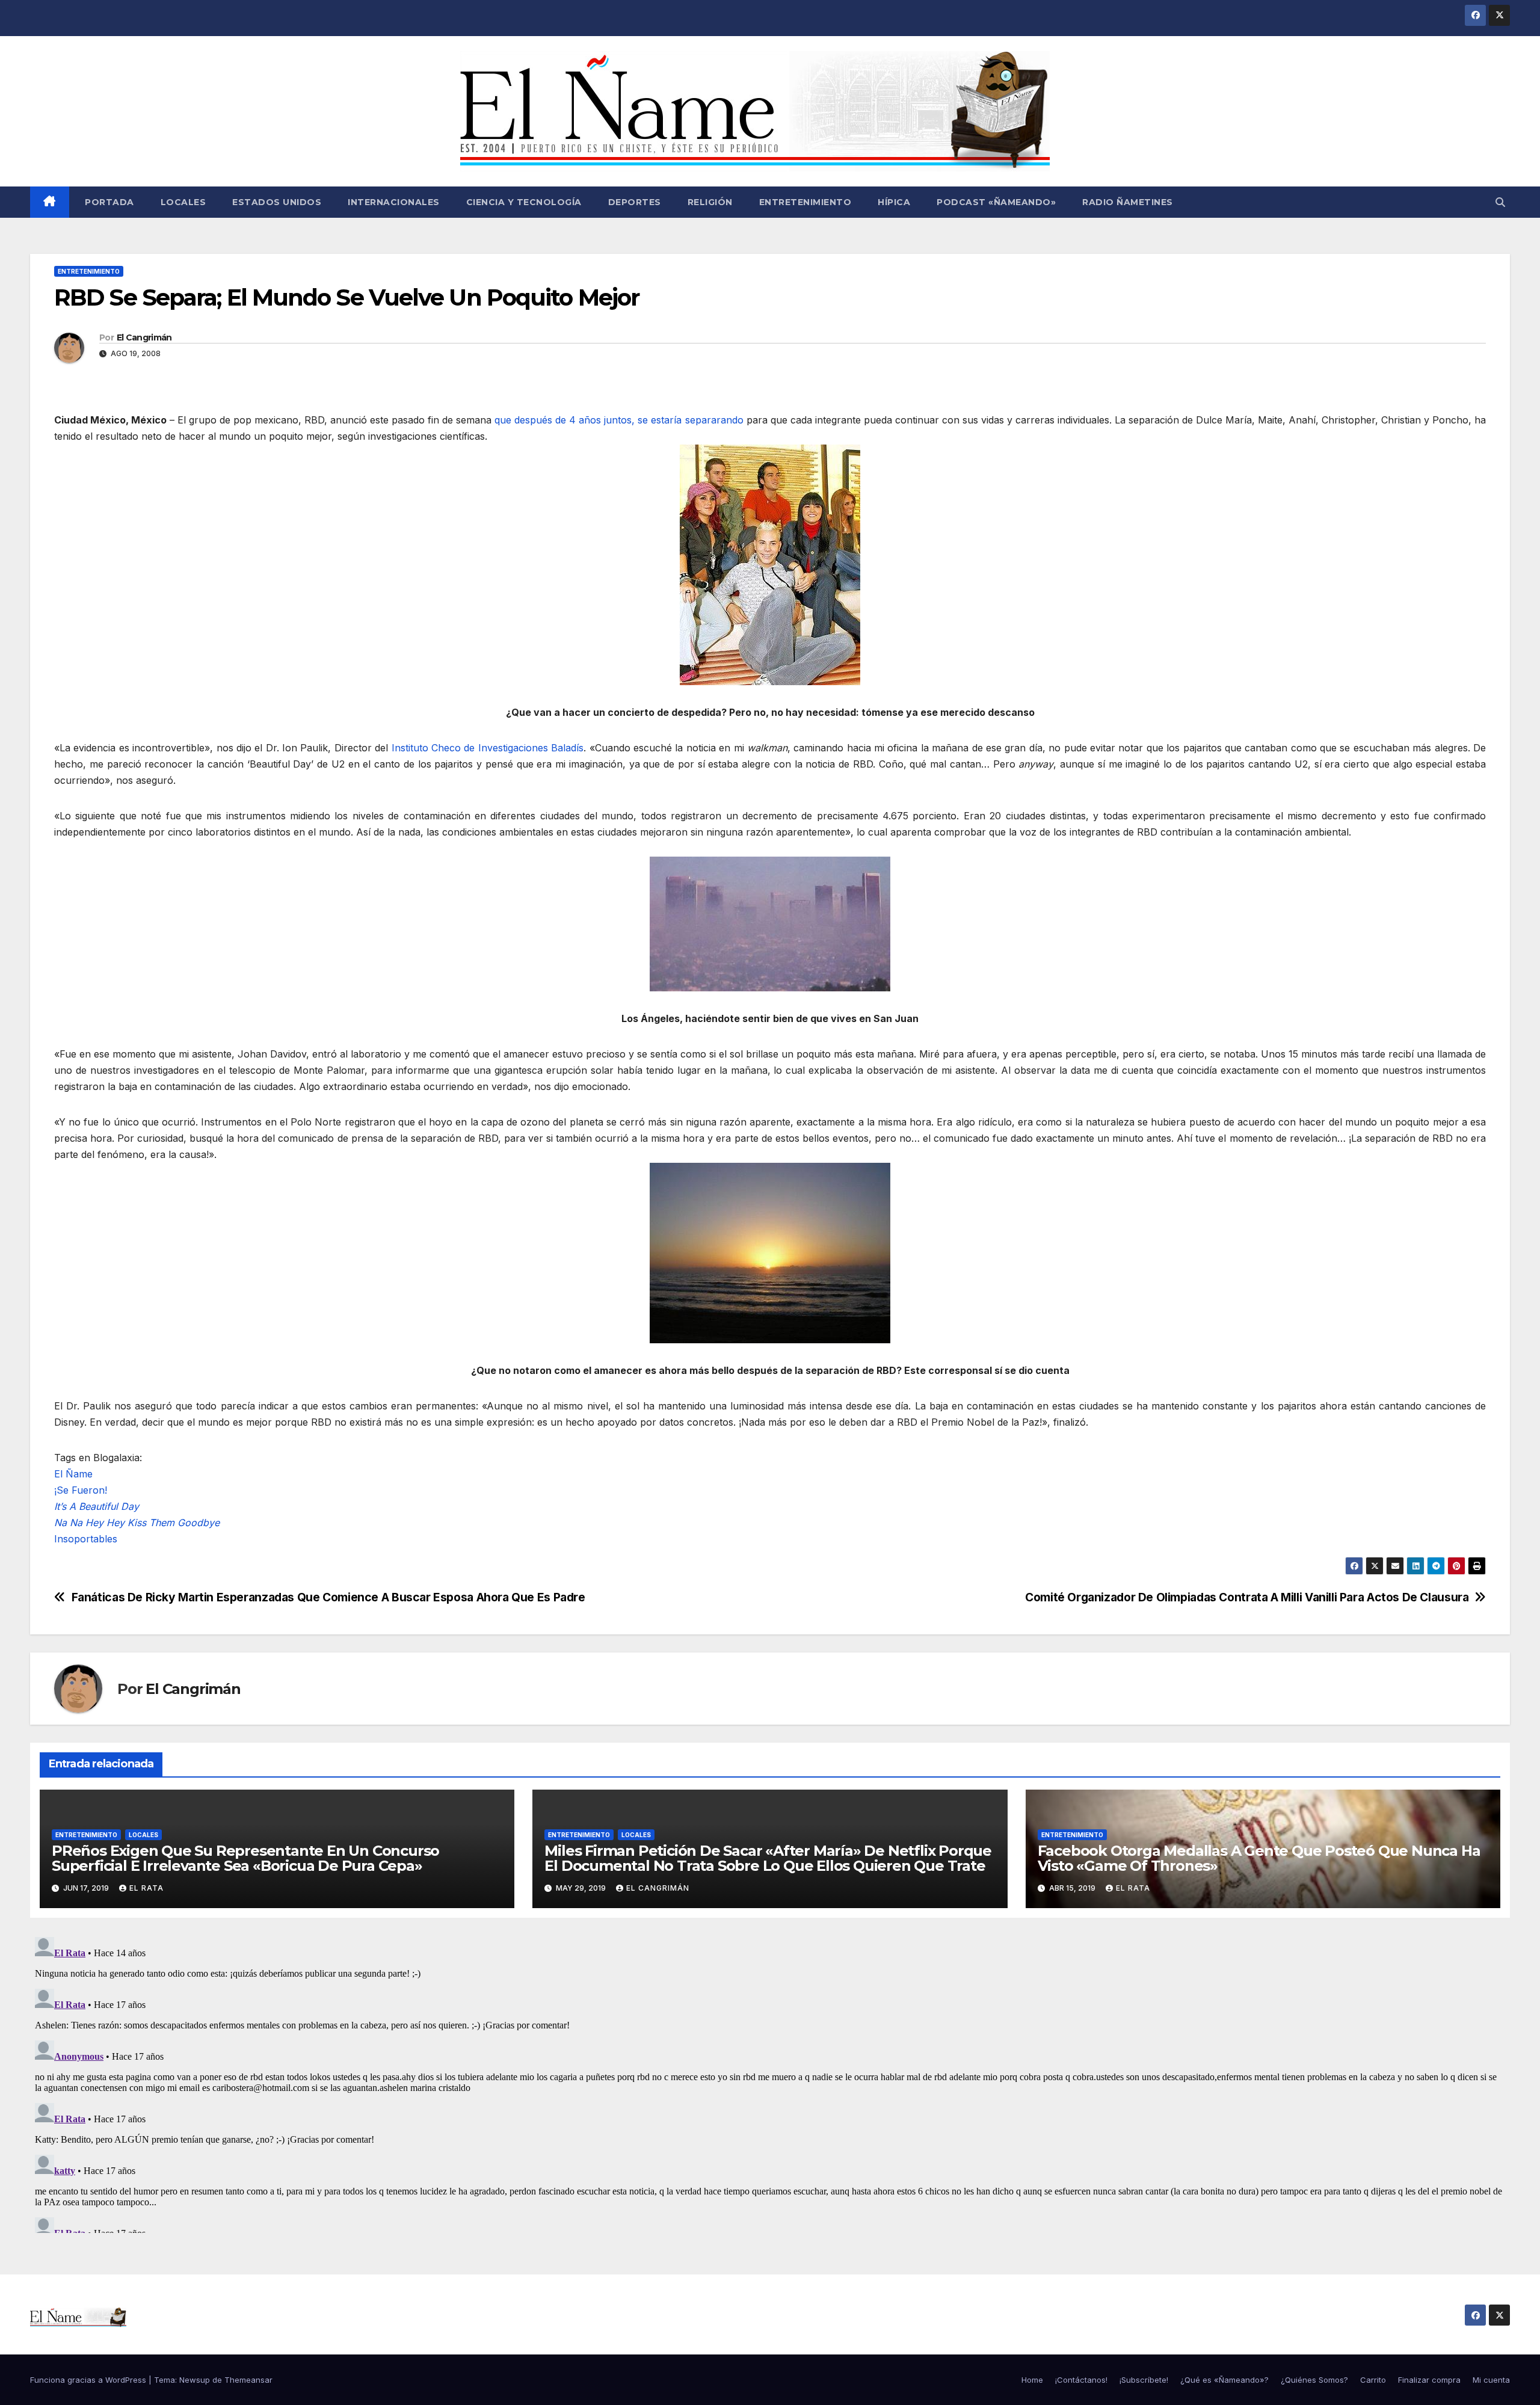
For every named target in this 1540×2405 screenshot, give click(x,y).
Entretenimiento (805, 202)
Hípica (894, 202)
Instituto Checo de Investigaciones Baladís (488, 748)
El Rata (146, 1888)
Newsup (195, 2380)
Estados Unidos (277, 202)
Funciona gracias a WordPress (89, 2380)
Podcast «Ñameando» (996, 202)
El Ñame (73, 1474)
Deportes (635, 202)
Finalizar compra (1429, 2380)
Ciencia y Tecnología (524, 202)
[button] (1500, 202)
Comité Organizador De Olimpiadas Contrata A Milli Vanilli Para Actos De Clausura (1247, 1597)
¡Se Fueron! (81, 1490)
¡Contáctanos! (1081, 2380)
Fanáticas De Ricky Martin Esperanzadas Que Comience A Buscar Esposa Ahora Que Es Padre (328, 1597)
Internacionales (394, 202)
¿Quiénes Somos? (1314, 2380)
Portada (108, 202)
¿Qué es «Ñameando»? (1224, 2380)
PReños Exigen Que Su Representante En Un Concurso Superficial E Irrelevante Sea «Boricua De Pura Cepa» (245, 1858)
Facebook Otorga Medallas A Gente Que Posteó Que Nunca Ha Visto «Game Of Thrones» (1259, 1858)
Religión (710, 202)
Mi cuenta (1491, 2380)
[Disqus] (770, 2083)
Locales (183, 202)
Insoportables (86, 1539)
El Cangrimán (144, 337)
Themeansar (248, 2380)
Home (1032, 2380)
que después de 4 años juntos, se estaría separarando (619, 420)
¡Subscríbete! (1144, 2380)
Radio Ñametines (1128, 202)
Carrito (1373, 2380)
